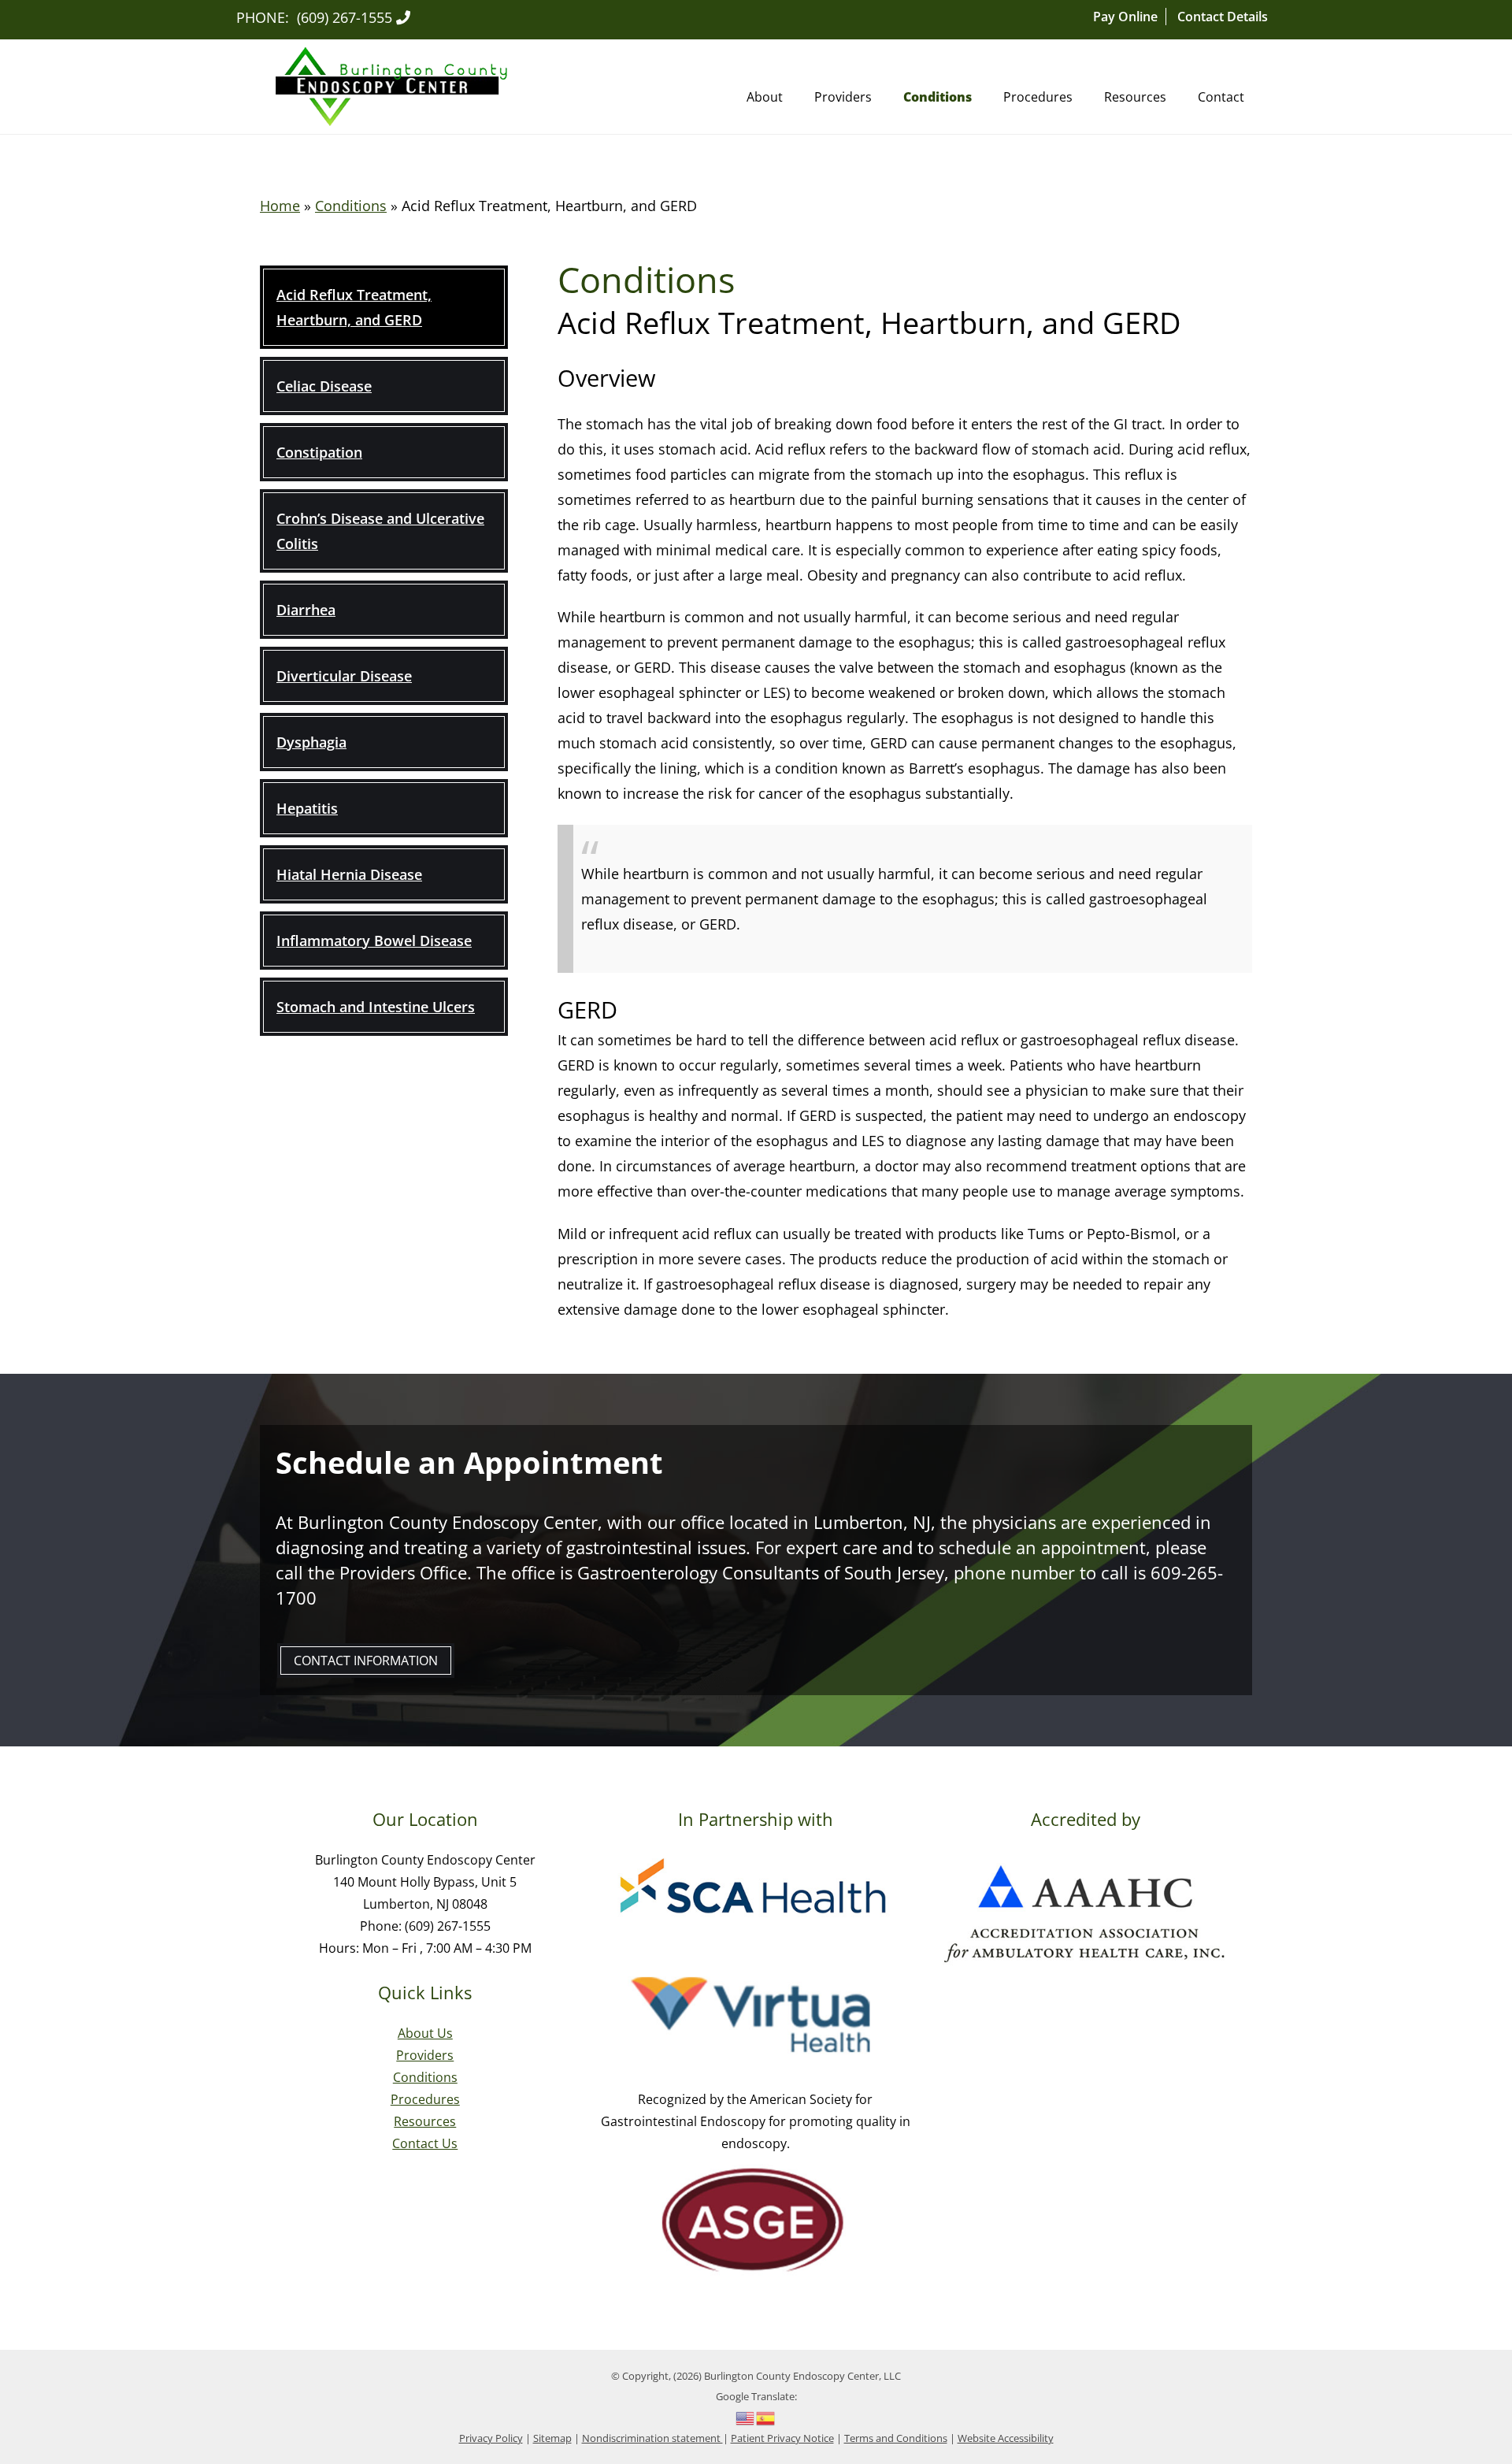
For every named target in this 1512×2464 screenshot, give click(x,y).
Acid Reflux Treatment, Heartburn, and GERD (354, 307)
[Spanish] (766, 2417)
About (765, 97)
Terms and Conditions (896, 2438)
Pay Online (1125, 17)
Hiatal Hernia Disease (349, 874)
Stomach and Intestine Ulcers (376, 1007)
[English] (746, 2417)
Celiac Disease (324, 386)
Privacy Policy (491, 2438)
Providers (843, 97)
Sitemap (552, 2438)
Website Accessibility (1006, 2438)
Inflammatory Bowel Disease (374, 941)
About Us (425, 2033)
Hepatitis (307, 808)
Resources (1135, 97)
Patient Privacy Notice (782, 2438)
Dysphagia (311, 742)
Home (280, 206)
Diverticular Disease (344, 676)
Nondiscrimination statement (652, 2438)
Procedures (1038, 97)
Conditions (938, 97)
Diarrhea (306, 610)
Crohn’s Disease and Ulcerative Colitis (380, 531)
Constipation (319, 452)
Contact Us (425, 2143)
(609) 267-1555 (345, 17)
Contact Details (1223, 17)
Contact (1221, 97)
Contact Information (366, 1661)
